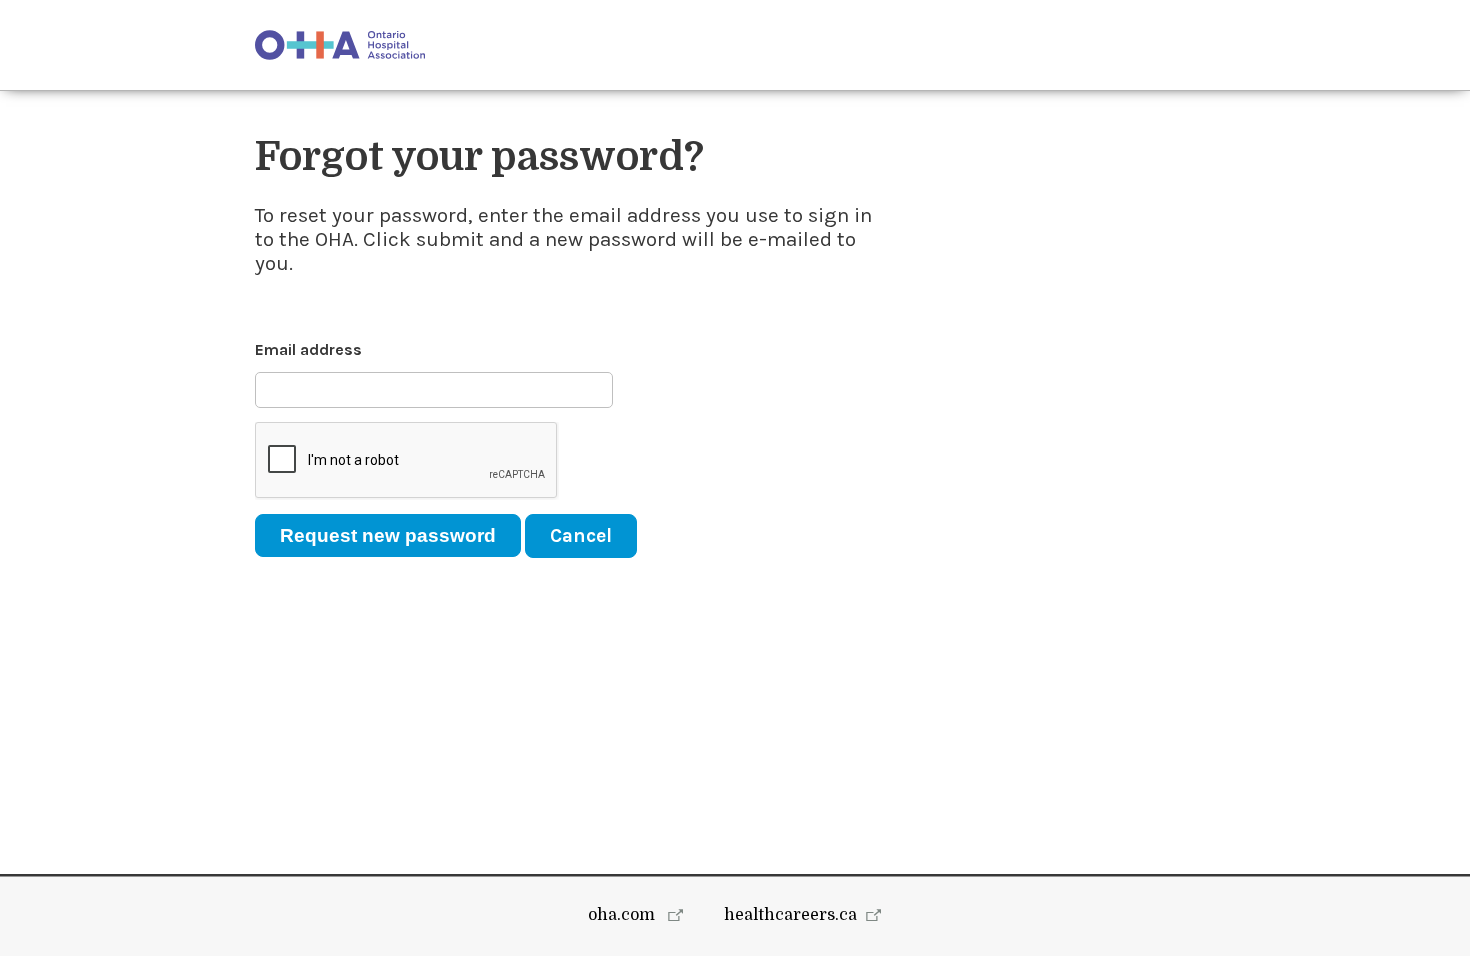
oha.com (623, 915)
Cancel (581, 535)
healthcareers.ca (790, 915)
